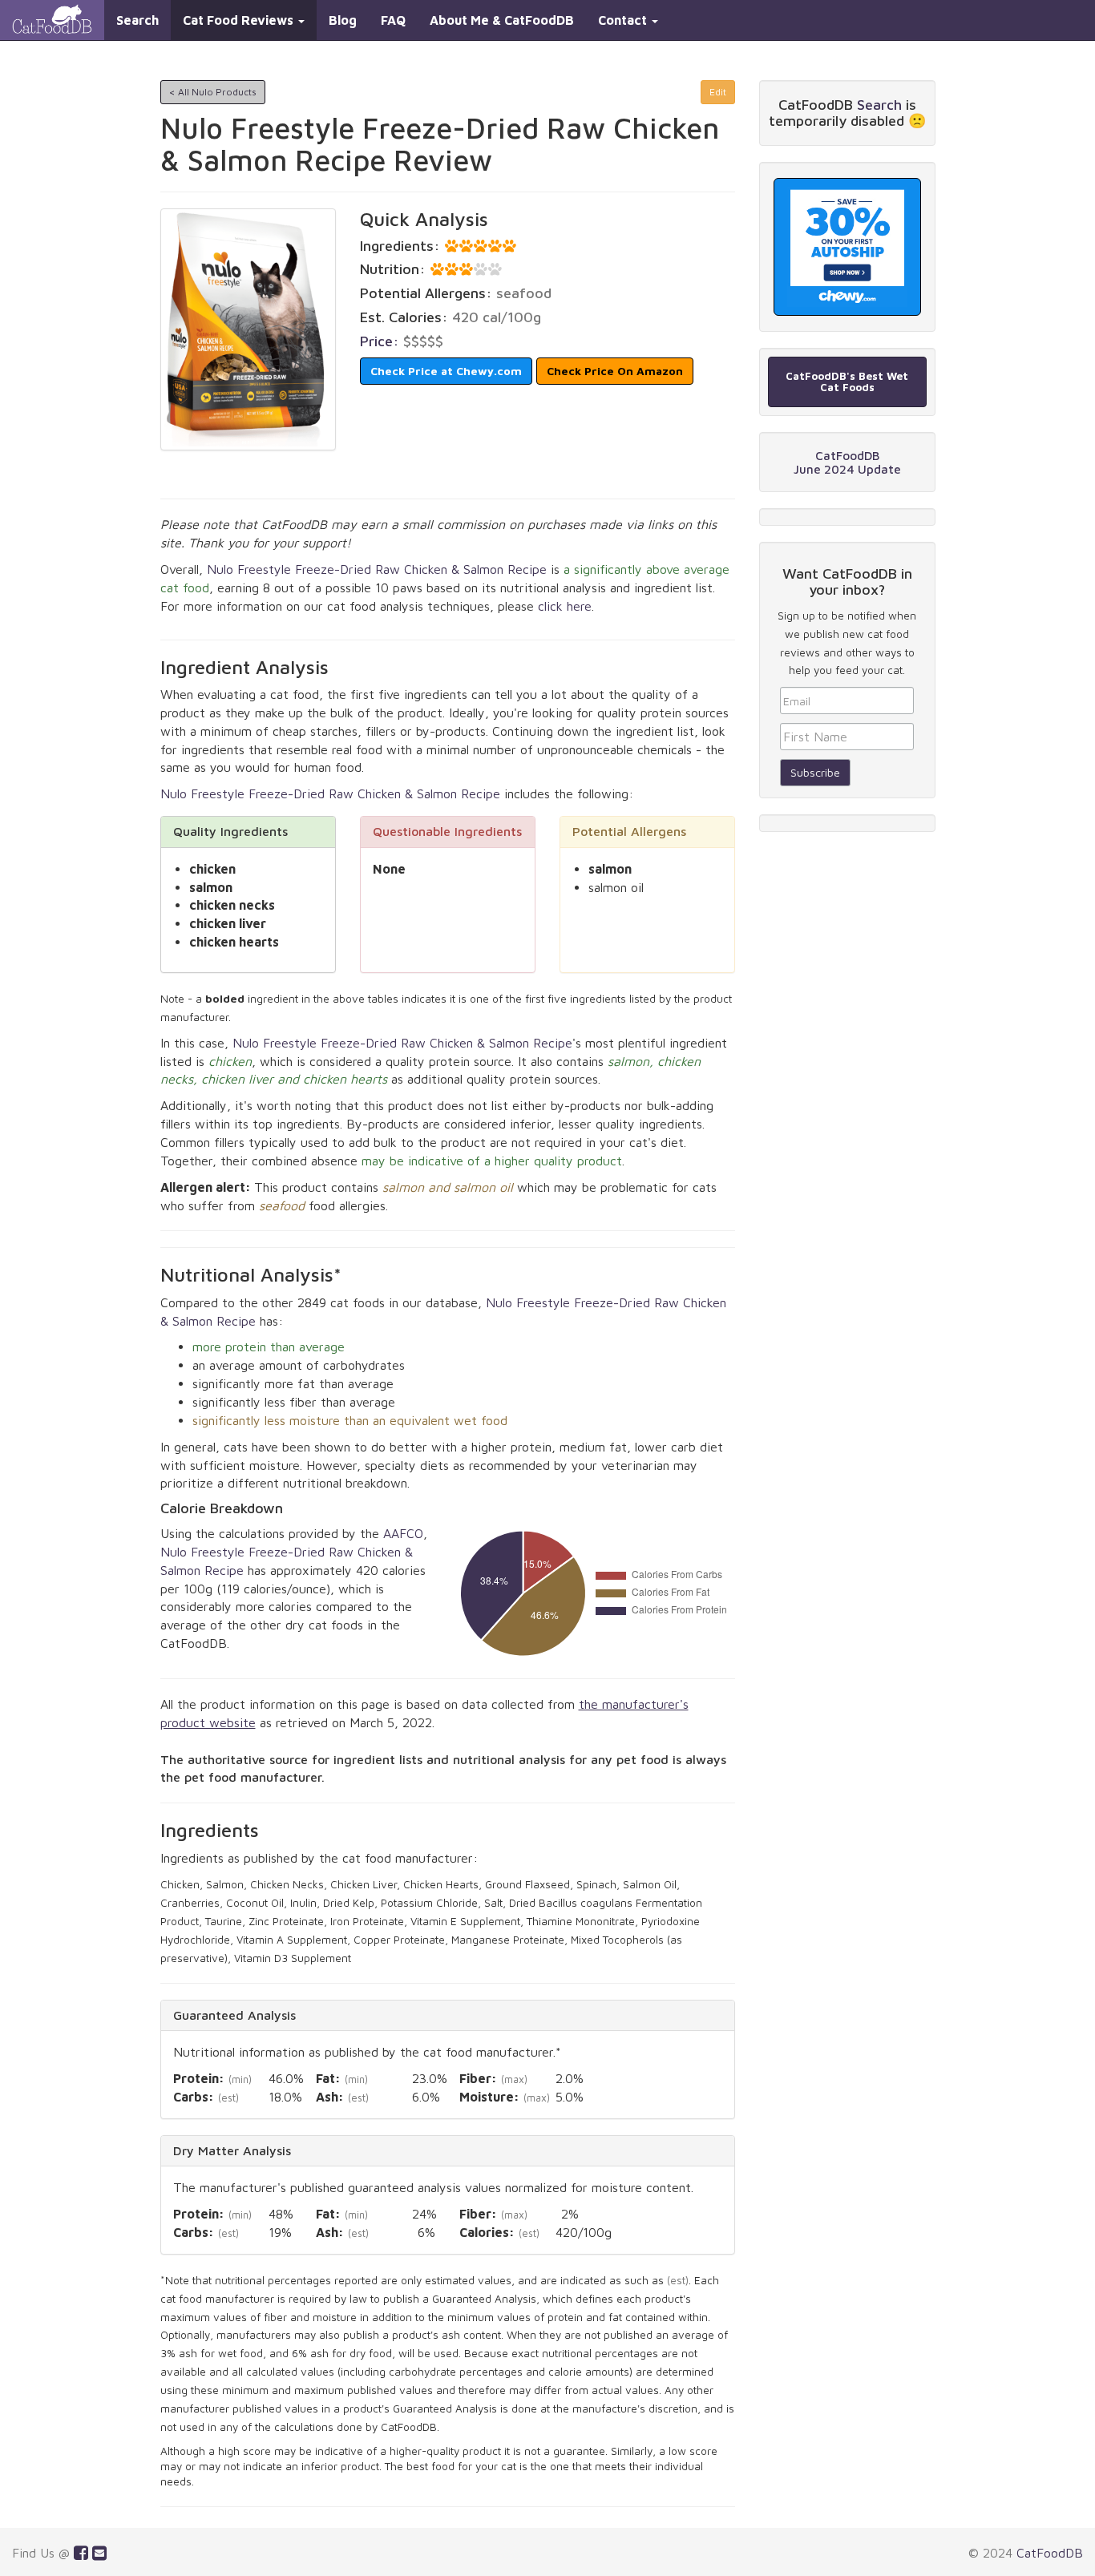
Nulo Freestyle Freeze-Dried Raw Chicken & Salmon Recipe (377, 569)
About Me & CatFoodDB (502, 20)
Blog (343, 20)
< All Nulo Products (213, 92)
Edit (718, 92)
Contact (624, 20)
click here (565, 606)
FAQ (393, 20)
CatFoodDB (1050, 2553)
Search (137, 20)
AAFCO (403, 1533)
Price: (380, 341)
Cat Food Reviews (240, 20)
